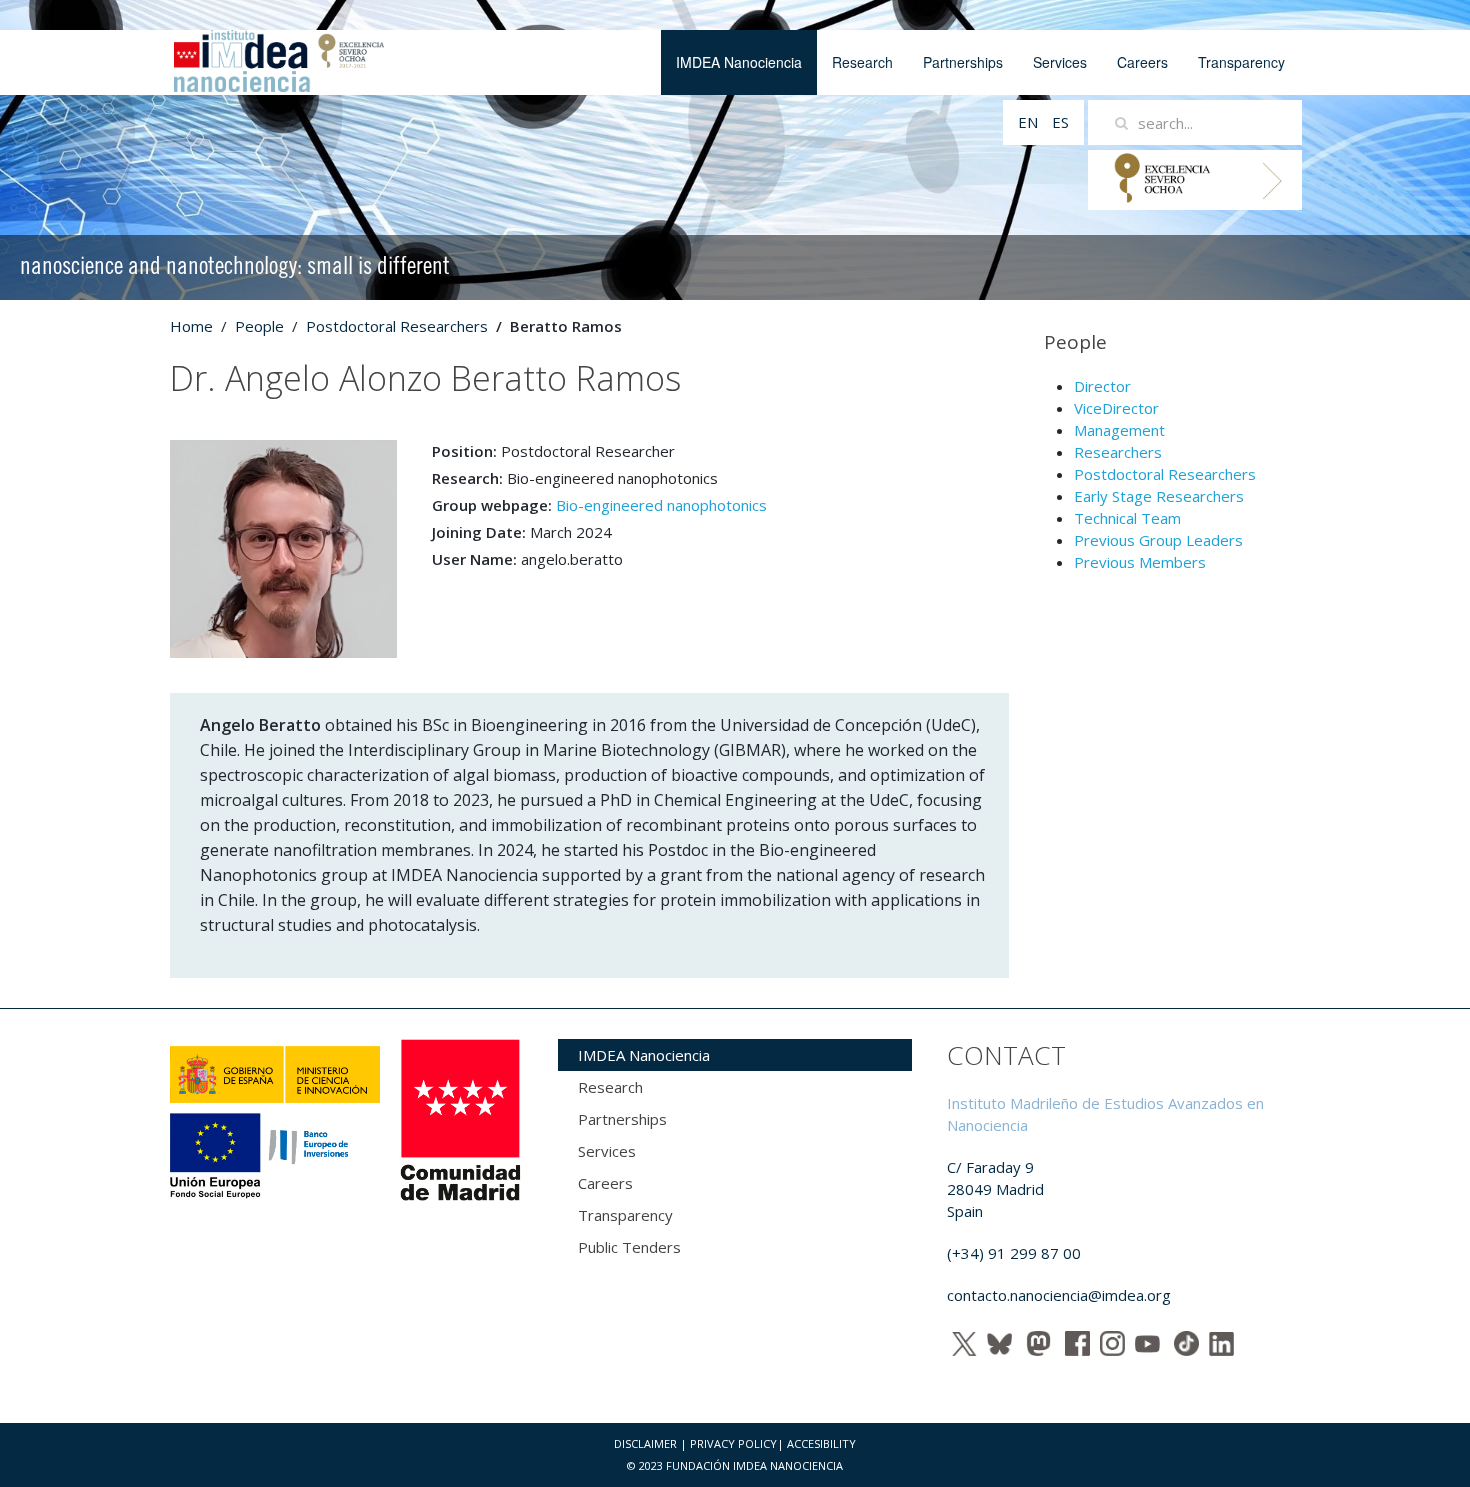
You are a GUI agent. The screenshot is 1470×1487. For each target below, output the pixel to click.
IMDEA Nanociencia (739, 62)
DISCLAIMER (645, 1443)
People (259, 326)
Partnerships (963, 62)
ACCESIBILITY (821, 1443)
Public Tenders (629, 1247)
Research (862, 62)
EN (1030, 122)
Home (191, 326)
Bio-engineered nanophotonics (661, 505)
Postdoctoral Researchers (397, 326)
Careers (1142, 62)
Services (1060, 62)
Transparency (1241, 62)
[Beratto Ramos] (283, 547)
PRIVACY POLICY (733, 1443)
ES (1060, 122)
